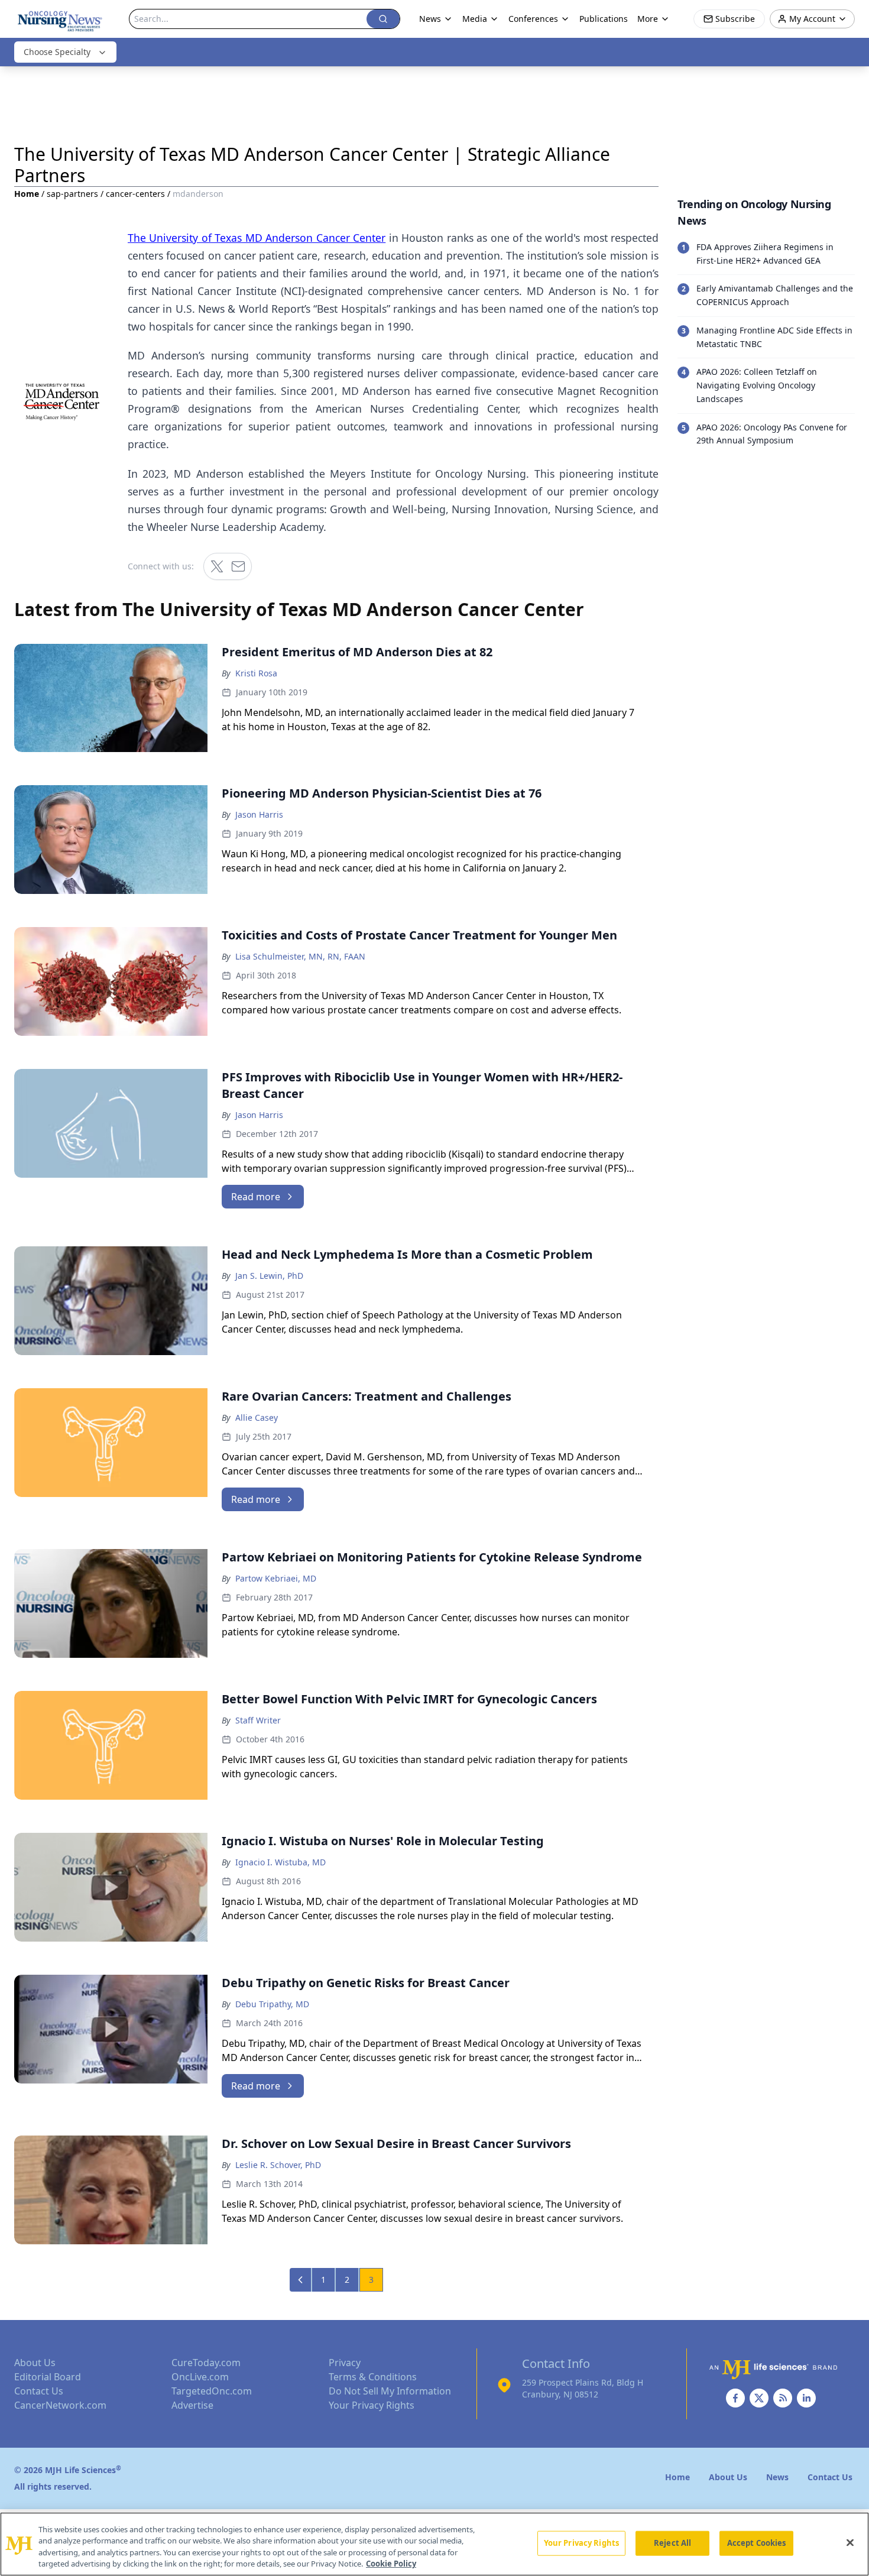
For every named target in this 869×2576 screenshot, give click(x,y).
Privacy (345, 2363)
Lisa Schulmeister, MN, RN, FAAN (300, 956)
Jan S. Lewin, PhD (269, 1276)
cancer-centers (135, 194)
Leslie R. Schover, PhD (278, 2165)
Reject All (672, 2543)
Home (27, 194)
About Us (35, 2363)
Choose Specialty (57, 52)
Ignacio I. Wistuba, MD (281, 1862)
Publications (604, 19)
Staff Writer (258, 1720)
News (430, 19)
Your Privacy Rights (372, 2405)
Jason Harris (259, 814)
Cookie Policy (391, 2564)
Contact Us (39, 2391)
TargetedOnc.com (212, 2391)
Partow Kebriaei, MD (276, 1578)
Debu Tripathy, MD (272, 2004)
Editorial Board (48, 2377)
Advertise (192, 2405)
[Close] (850, 2542)
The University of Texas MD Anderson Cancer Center (257, 238)
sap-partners (72, 194)
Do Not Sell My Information (390, 2391)
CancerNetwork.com (60, 2405)
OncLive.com (200, 2377)
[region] (434, 2544)
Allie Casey (257, 1417)
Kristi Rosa (256, 673)
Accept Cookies (757, 2543)
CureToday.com (206, 2363)
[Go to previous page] (301, 2280)
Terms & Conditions (373, 2377)
